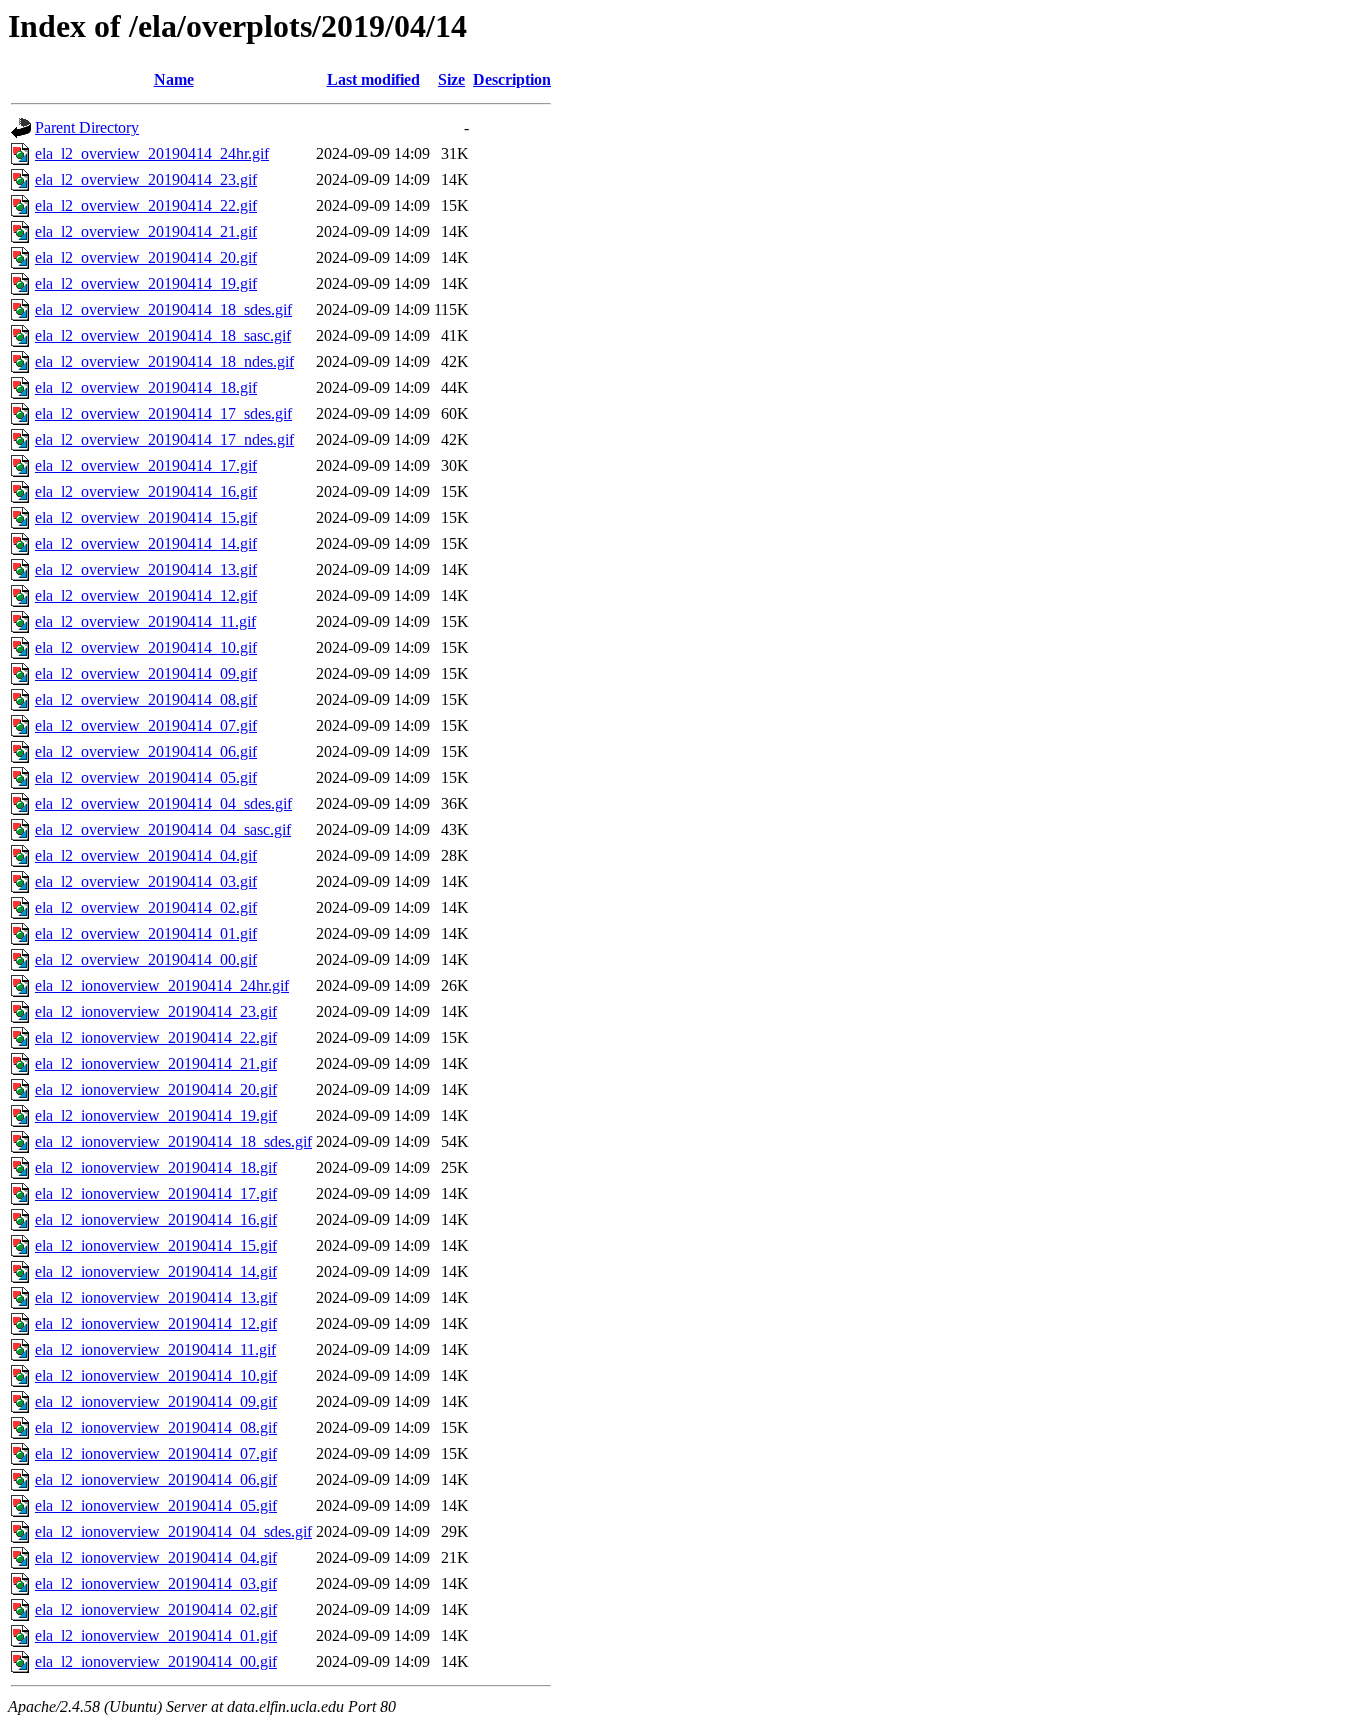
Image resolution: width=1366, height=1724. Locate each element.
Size (451, 79)
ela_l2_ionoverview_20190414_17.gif (156, 1193)
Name (174, 79)
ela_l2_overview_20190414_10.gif (146, 647)
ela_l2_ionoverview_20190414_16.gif (156, 1219)
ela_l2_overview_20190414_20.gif (146, 257)
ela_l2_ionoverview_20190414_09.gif (156, 1401)
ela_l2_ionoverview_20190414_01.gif (156, 1635)
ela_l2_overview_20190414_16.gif (146, 491)
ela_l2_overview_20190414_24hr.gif (152, 153)
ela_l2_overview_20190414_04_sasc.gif (163, 829)
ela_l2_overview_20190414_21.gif (146, 231)
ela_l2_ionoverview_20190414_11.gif (155, 1349)
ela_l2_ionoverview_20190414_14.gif (156, 1271)
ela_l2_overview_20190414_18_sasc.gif (163, 335)
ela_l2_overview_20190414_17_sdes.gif (163, 413)
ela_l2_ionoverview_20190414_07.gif (156, 1453)
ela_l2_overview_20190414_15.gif (146, 517)
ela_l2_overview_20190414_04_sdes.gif (163, 803)
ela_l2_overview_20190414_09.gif (146, 673)
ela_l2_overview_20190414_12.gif (146, 595)
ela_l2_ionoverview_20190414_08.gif (156, 1427)
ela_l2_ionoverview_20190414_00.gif (156, 1661)
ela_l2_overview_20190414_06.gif (146, 751)
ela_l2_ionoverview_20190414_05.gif (156, 1505)
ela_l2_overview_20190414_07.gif (146, 725)
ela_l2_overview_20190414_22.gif (146, 205)
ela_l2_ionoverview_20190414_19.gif (156, 1115)
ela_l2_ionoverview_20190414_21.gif (156, 1063)
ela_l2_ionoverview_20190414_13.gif (156, 1297)
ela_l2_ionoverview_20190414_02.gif (156, 1609)
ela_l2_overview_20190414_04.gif (146, 855)
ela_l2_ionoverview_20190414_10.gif (156, 1375)
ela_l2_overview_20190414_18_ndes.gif (164, 361)
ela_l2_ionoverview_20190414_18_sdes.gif (173, 1141)
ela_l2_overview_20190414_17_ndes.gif (164, 439)
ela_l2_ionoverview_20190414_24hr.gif (162, 985)
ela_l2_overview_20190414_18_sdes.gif (163, 309)
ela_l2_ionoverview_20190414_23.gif (156, 1011)
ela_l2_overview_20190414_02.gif (146, 907)
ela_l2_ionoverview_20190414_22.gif (156, 1037)
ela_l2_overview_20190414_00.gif (146, 959)
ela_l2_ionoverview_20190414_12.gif (156, 1323)
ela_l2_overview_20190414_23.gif (146, 179)
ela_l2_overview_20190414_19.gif (146, 283)
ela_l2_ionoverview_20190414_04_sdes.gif (173, 1531)
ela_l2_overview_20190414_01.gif (146, 933)
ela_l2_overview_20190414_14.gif (146, 543)
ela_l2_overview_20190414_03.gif (146, 881)
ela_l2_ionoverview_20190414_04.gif (156, 1557)
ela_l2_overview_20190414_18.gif (146, 387)
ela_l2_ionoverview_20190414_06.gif (156, 1479)
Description (512, 79)
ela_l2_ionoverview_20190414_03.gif (156, 1583)
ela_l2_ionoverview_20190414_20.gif (156, 1089)
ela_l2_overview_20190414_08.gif (146, 699)
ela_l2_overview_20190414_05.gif (146, 777)
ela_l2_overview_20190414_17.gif (146, 465)
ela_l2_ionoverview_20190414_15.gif (156, 1245)
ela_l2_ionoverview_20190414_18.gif (156, 1167)
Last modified (373, 79)
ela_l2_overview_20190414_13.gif (146, 569)
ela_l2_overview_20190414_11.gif (145, 621)
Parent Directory (87, 127)
